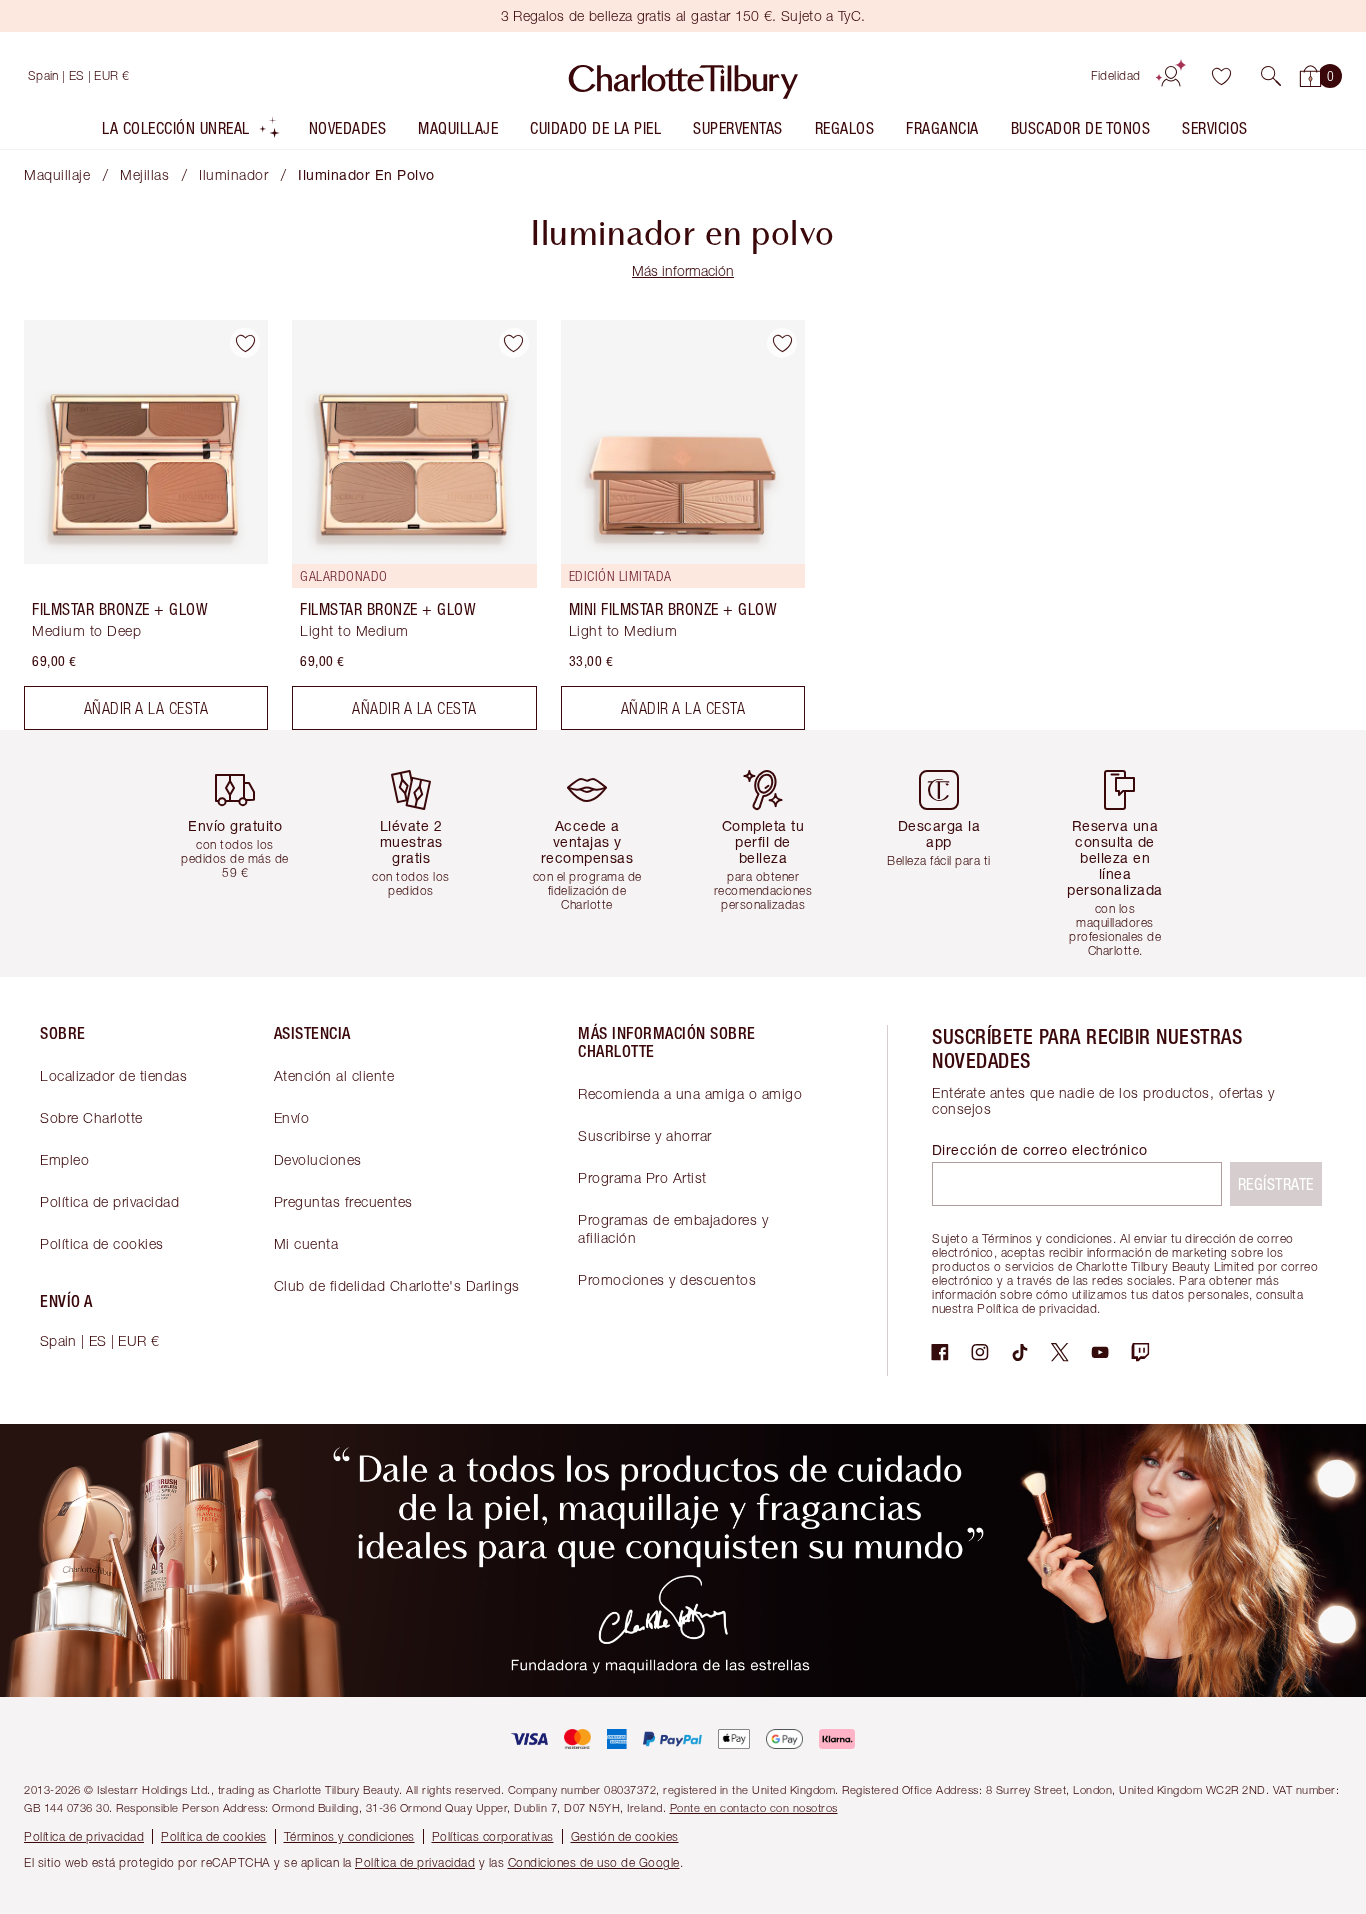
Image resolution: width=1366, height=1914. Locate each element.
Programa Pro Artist (642, 1177)
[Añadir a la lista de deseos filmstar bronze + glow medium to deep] (245, 343)
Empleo (64, 1159)
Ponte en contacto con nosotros (754, 1807)
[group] (243, 853)
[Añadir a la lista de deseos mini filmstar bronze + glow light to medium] (782, 343)
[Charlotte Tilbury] (683, 76)
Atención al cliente (334, 1075)
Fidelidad (1116, 75)
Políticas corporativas (493, 1836)
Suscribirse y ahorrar (645, 1135)
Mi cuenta (306, 1243)
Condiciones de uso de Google (594, 1862)
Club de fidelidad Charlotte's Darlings (397, 1285)
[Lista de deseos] (1221, 76)
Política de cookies (102, 1243)
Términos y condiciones (349, 1836)
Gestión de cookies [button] (625, 1836)
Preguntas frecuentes (343, 1201)
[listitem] (191, 132)
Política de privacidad (109, 1201)
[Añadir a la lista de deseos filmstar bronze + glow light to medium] (514, 343)
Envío (292, 1117)
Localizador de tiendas (113, 1075)
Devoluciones (318, 1159)
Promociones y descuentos (667, 1279)
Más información (683, 270)
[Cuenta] (1171, 76)
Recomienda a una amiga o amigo (690, 1093)
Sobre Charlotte (91, 1117)
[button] (1271, 76)
